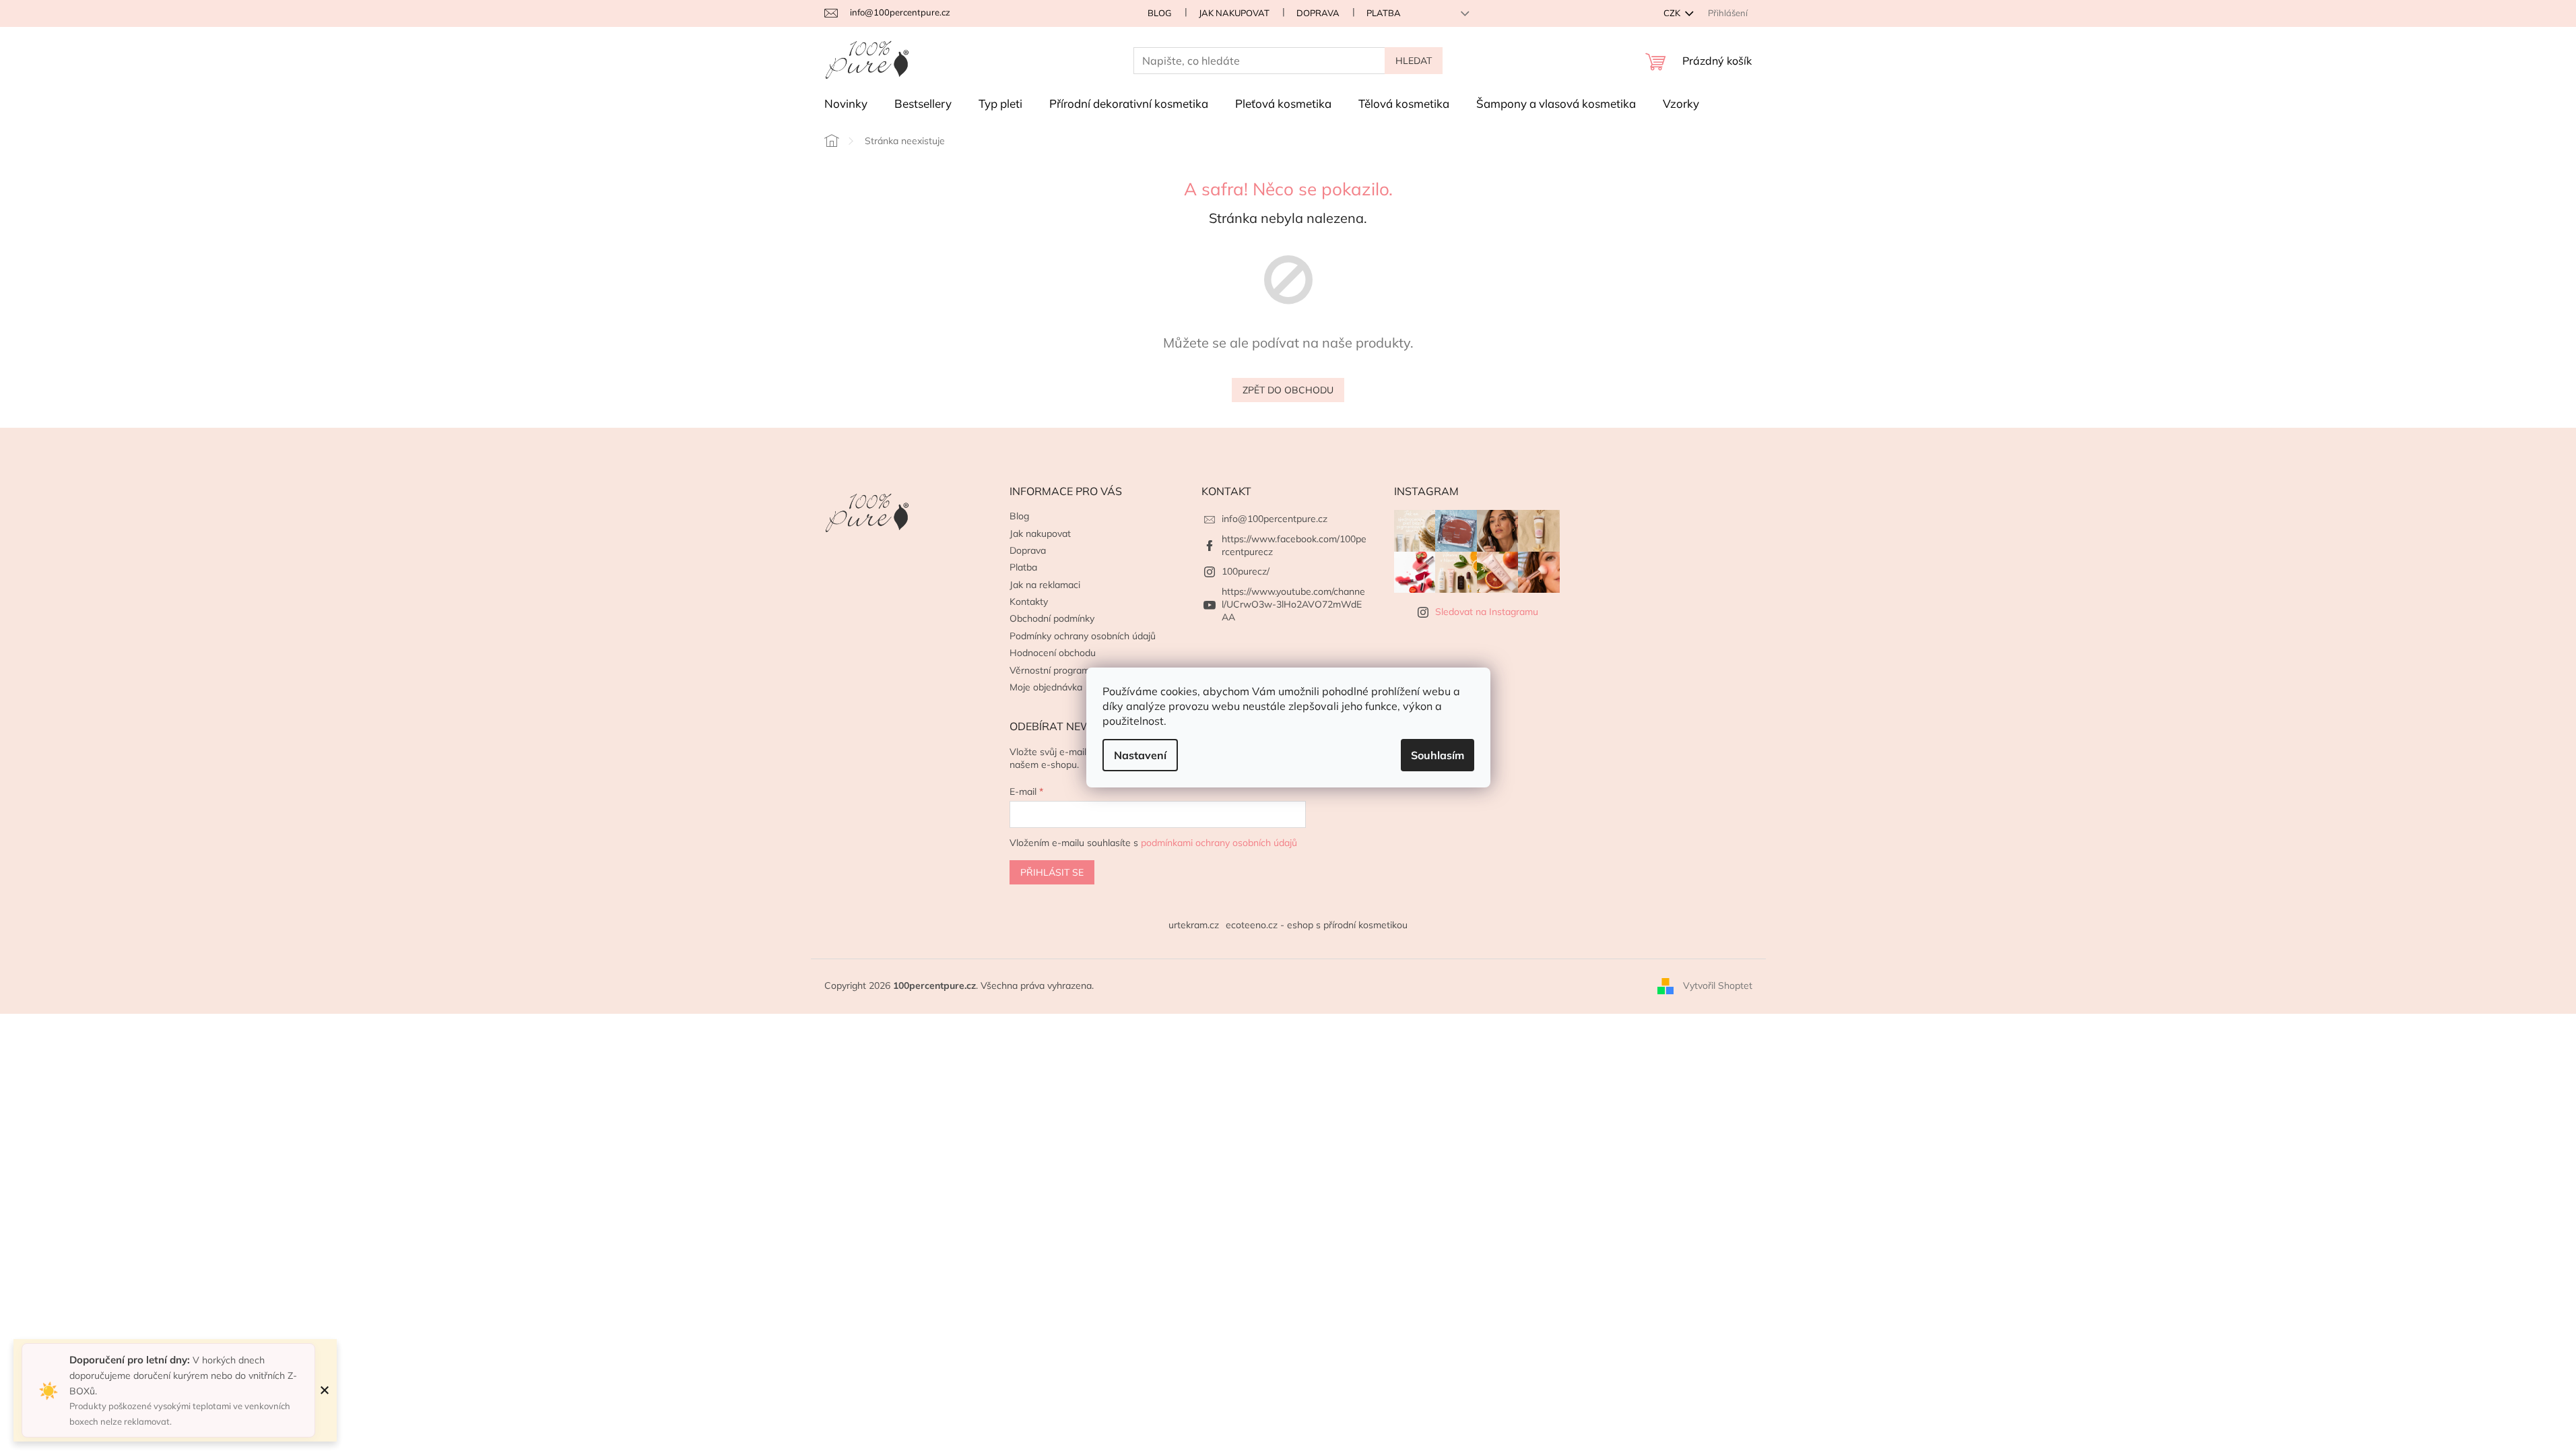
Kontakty (1029, 602)
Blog (1160, 13)
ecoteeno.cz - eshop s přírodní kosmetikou (1317, 925)
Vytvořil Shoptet (1718, 985)
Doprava (1318, 13)
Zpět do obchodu (1288, 390)
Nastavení (1140, 755)
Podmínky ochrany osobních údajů (1083, 636)
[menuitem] (846, 104)
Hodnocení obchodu (1053, 653)
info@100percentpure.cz (1275, 519)
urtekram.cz (1194, 925)
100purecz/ (1246, 571)
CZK (1673, 13)
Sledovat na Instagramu (1487, 612)
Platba (1384, 13)
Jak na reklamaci (1045, 585)
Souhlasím (1438, 755)
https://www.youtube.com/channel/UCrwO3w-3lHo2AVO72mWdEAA (1293, 605)
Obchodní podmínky (1052, 618)
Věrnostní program (1050, 670)
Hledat (1414, 61)
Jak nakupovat (1234, 13)
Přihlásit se (1052, 872)
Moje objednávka (1046, 687)
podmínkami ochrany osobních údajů (1219, 843)
